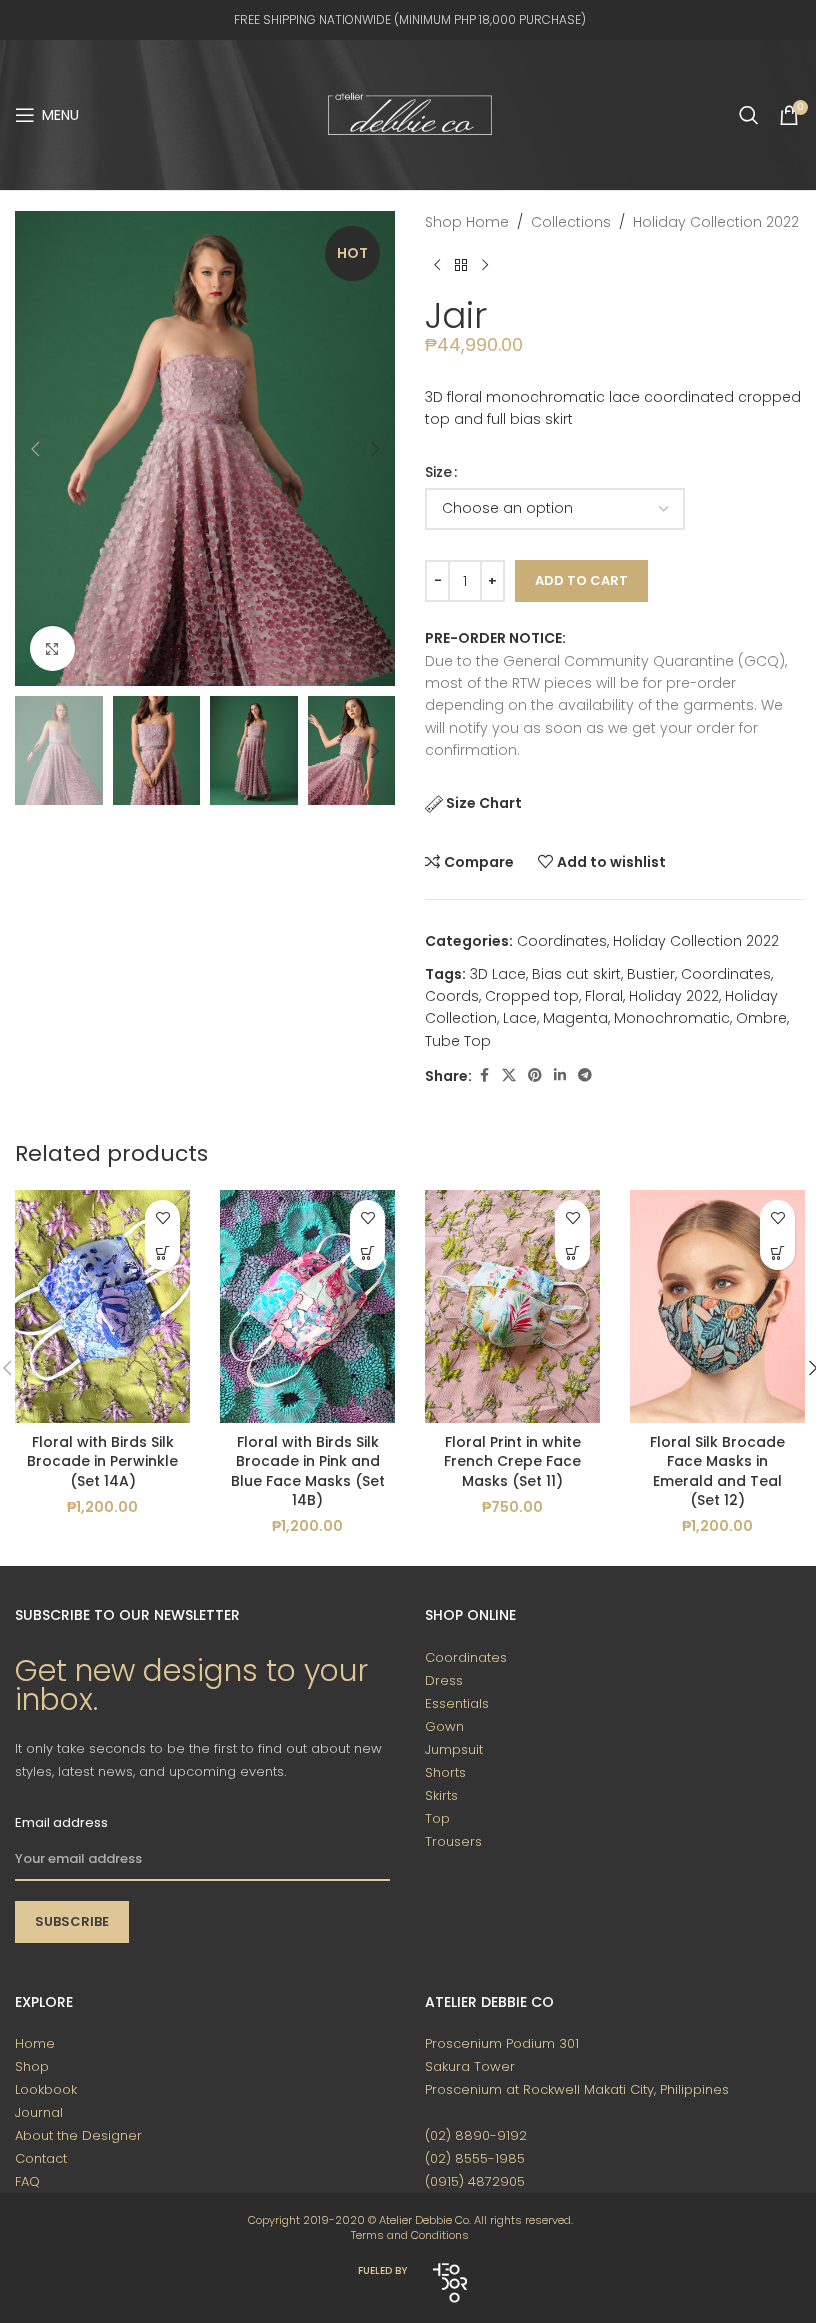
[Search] (749, 115)
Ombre (761, 1018)
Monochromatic (672, 1018)
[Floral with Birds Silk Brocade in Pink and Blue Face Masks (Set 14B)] (307, 1306)
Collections (571, 222)
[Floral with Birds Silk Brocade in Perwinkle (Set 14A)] (102, 1306)
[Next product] (485, 265)
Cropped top (532, 996)
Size (438, 472)
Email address (61, 1822)
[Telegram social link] (585, 1075)
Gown (444, 1726)
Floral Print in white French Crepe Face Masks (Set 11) (512, 1461)
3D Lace (498, 974)
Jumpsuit (454, 1749)
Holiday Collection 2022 (716, 222)
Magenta (575, 1018)
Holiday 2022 (674, 996)
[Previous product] (437, 265)
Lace (520, 1018)
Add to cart (581, 580)
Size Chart (484, 803)
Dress (444, 1680)
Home (35, 2043)
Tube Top (458, 1041)
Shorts (445, 1772)
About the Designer (78, 2135)
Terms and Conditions (410, 2235)
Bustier (651, 974)
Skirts (441, 1795)
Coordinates (562, 941)
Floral (604, 996)
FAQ (27, 2181)
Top (437, 1818)
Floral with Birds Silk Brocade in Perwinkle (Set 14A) (102, 1461)
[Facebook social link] (484, 1075)
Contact (41, 2158)
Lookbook (46, 2089)
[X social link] (509, 1075)
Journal (39, 2112)
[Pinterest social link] (535, 1075)
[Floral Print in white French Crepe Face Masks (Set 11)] (512, 1306)
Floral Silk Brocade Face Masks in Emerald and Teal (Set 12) (717, 1471)
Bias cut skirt (576, 974)
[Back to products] (461, 265)
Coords (452, 996)
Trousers (453, 1841)
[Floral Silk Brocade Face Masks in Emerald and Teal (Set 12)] (717, 1306)
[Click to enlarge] (52, 648)
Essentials (457, 1703)
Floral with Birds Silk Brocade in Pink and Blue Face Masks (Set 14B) (308, 1471)
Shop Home (467, 222)
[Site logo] (410, 114)
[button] (35, 449)
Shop (32, 2066)
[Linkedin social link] (560, 1075)
